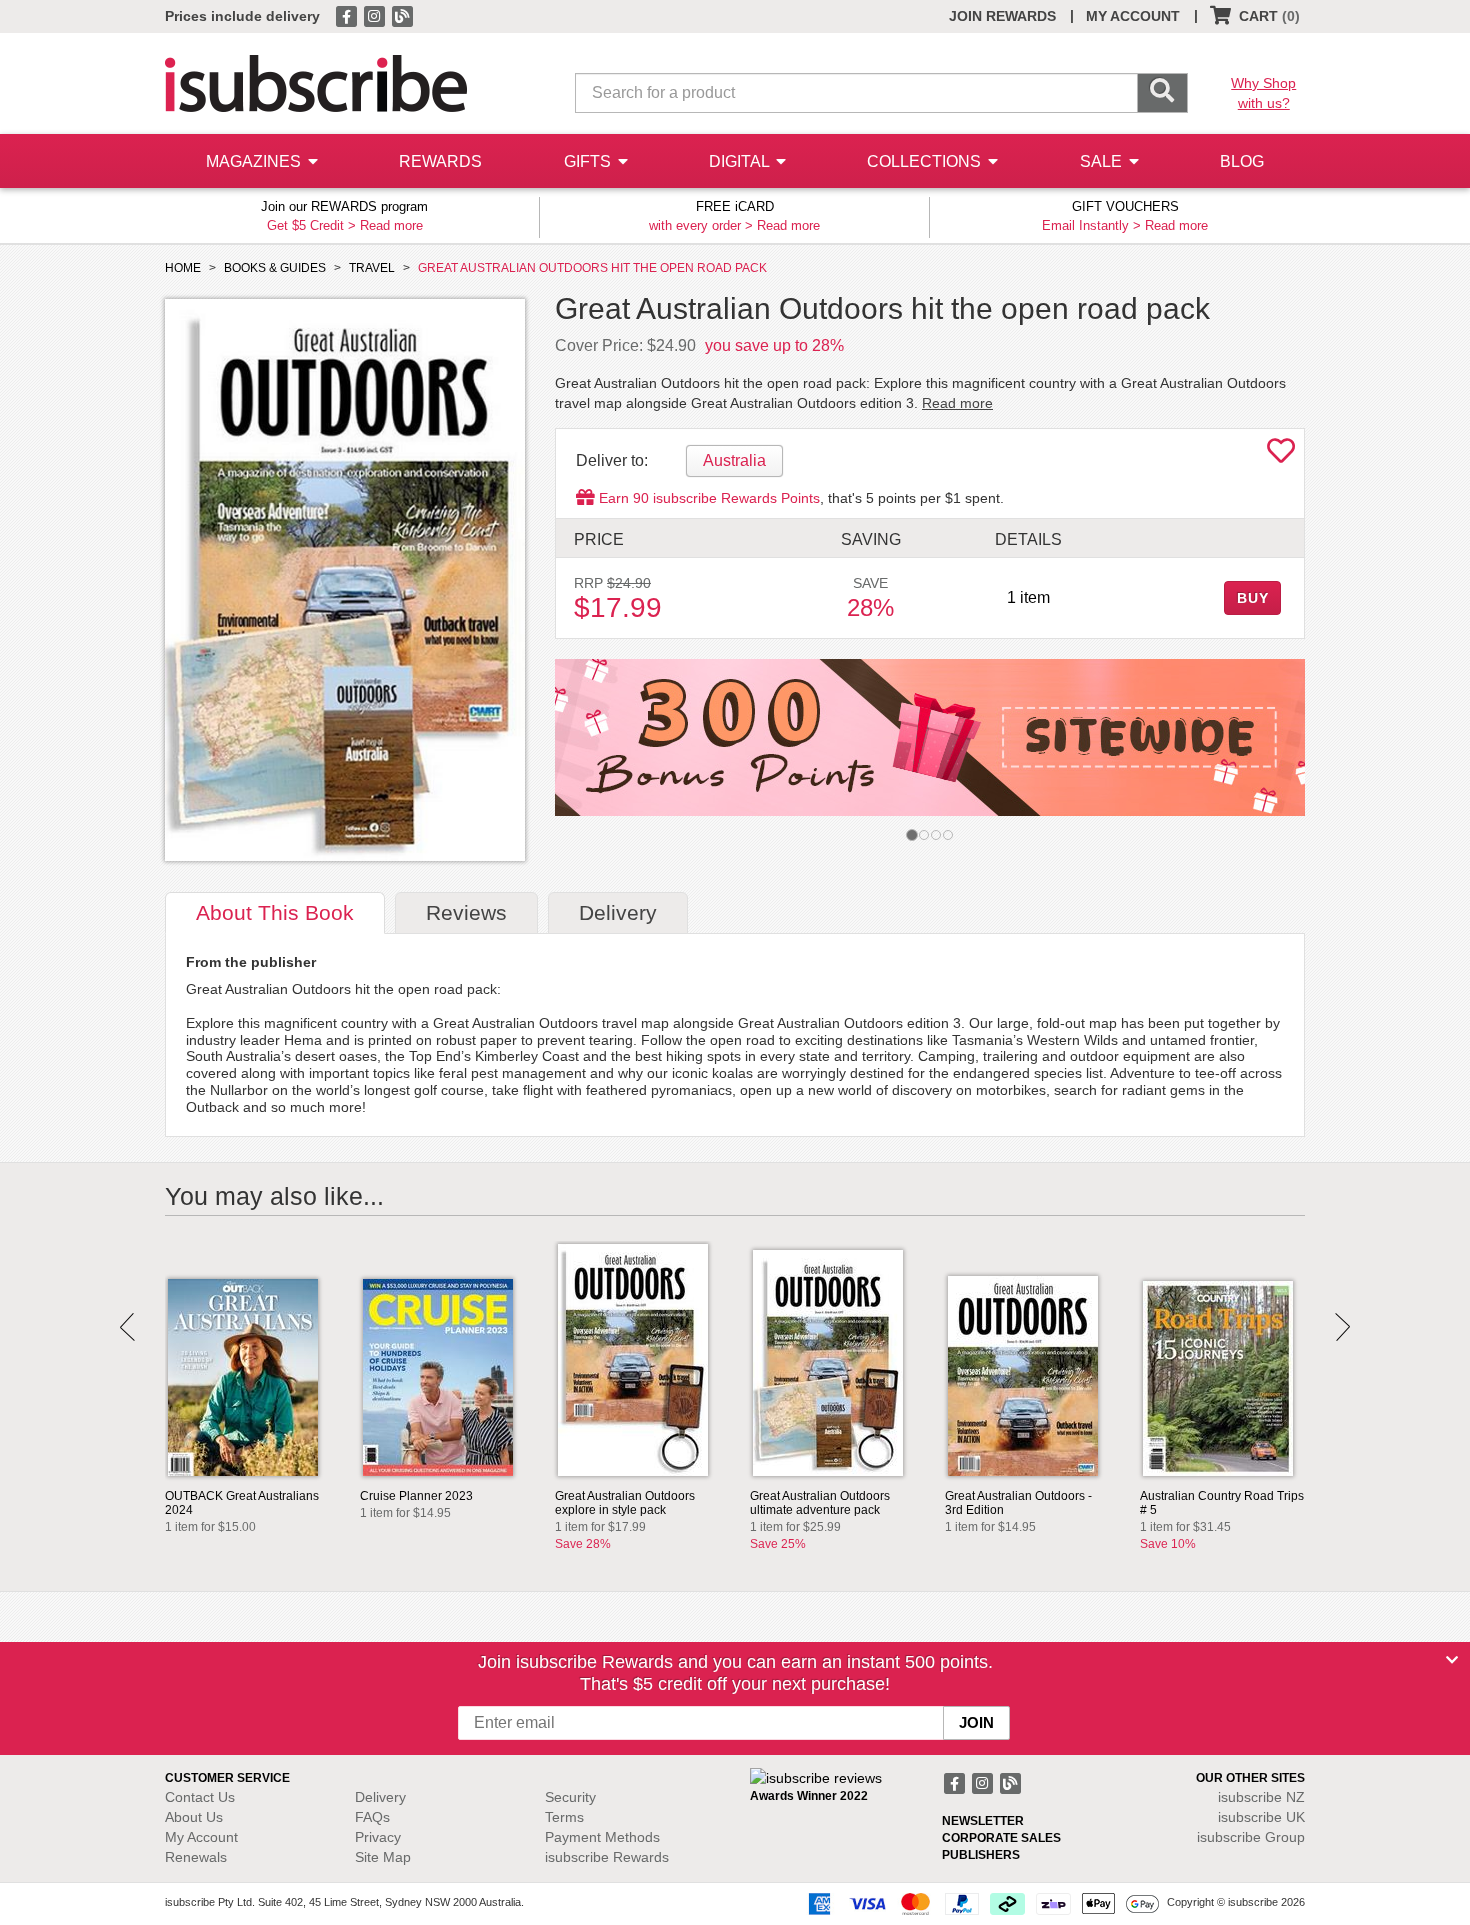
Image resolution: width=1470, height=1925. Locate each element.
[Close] (1452, 1660)
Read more (391, 225)
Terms (564, 1817)
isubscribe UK (1261, 1817)
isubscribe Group (1251, 1837)
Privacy (378, 1837)
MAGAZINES (255, 161)
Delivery (380, 1797)
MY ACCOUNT (1133, 16)
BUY (1253, 598)
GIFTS (589, 161)
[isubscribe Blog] (402, 15)
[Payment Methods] (980, 1903)
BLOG (1242, 161)
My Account (201, 1837)
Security (570, 1797)
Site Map (383, 1857)
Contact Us (200, 1797)
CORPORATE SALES (1001, 1838)
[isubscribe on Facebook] (348, 15)
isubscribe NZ (1261, 1797)
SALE (1103, 161)
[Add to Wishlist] (1281, 456)
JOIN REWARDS (1002, 16)
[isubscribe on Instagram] (376, 15)
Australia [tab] (734, 460)
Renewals (196, 1857)
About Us (194, 1817)
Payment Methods (602, 1837)
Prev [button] (127, 1327)
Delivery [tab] (618, 912)
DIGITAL (741, 161)
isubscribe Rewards (607, 1857)
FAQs (372, 1817)
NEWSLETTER (983, 1821)
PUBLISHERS (981, 1855)
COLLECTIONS (926, 161)
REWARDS (440, 161)
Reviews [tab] (466, 912)
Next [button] (1342, 1327)
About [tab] (275, 912)
